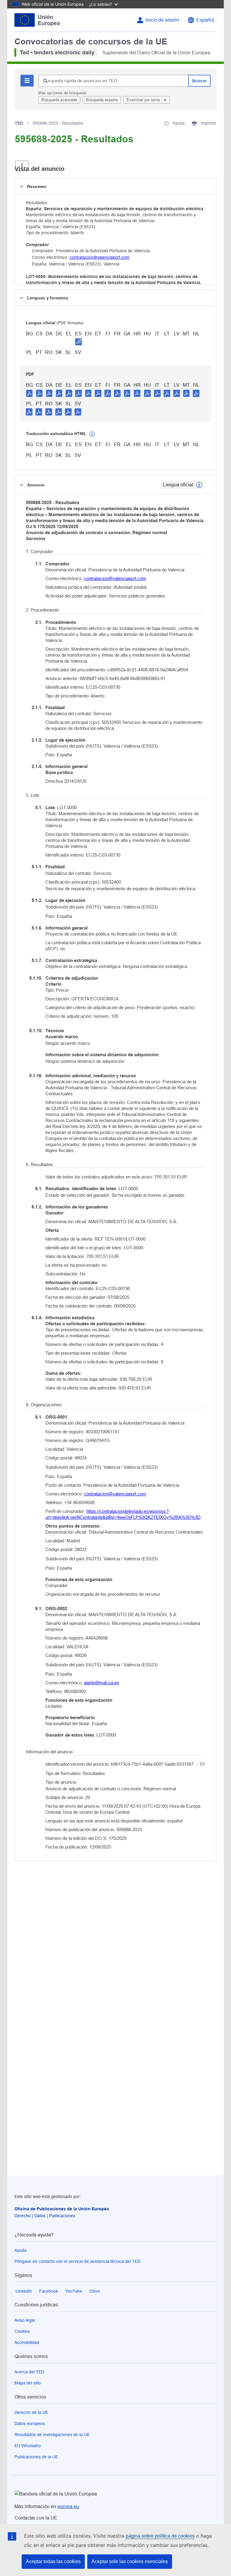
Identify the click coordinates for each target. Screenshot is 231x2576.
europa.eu (68, 2506)
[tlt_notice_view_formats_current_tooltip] (199, 485)
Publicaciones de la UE (36, 2457)
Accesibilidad (27, 2342)
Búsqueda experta (102, 100)
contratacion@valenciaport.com (100, 257)
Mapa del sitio (28, 2383)
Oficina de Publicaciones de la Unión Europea (62, 2209)
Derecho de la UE (31, 2412)
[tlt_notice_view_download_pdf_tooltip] (29, 393)
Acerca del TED (29, 2372)
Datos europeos (30, 2423)
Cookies (22, 2331)
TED (19, 123)
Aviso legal (25, 2320)
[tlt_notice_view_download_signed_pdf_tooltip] (79, 342)
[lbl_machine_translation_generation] (92, 434)
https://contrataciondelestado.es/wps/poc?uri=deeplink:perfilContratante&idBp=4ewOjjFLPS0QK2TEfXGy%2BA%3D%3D (123, 1514)
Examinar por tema (144, 100)
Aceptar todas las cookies (53, 2561)
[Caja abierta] (22, 166)
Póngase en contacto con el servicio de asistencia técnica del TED (77, 2261)
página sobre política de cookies (160, 2536)
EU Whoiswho (28, 2446)
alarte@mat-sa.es (102, 1683)
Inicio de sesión (162, 20)
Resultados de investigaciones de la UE (52, 2435)
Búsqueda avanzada (59, 100)
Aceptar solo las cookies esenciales (130, 2561)
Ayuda (20, 2250)
